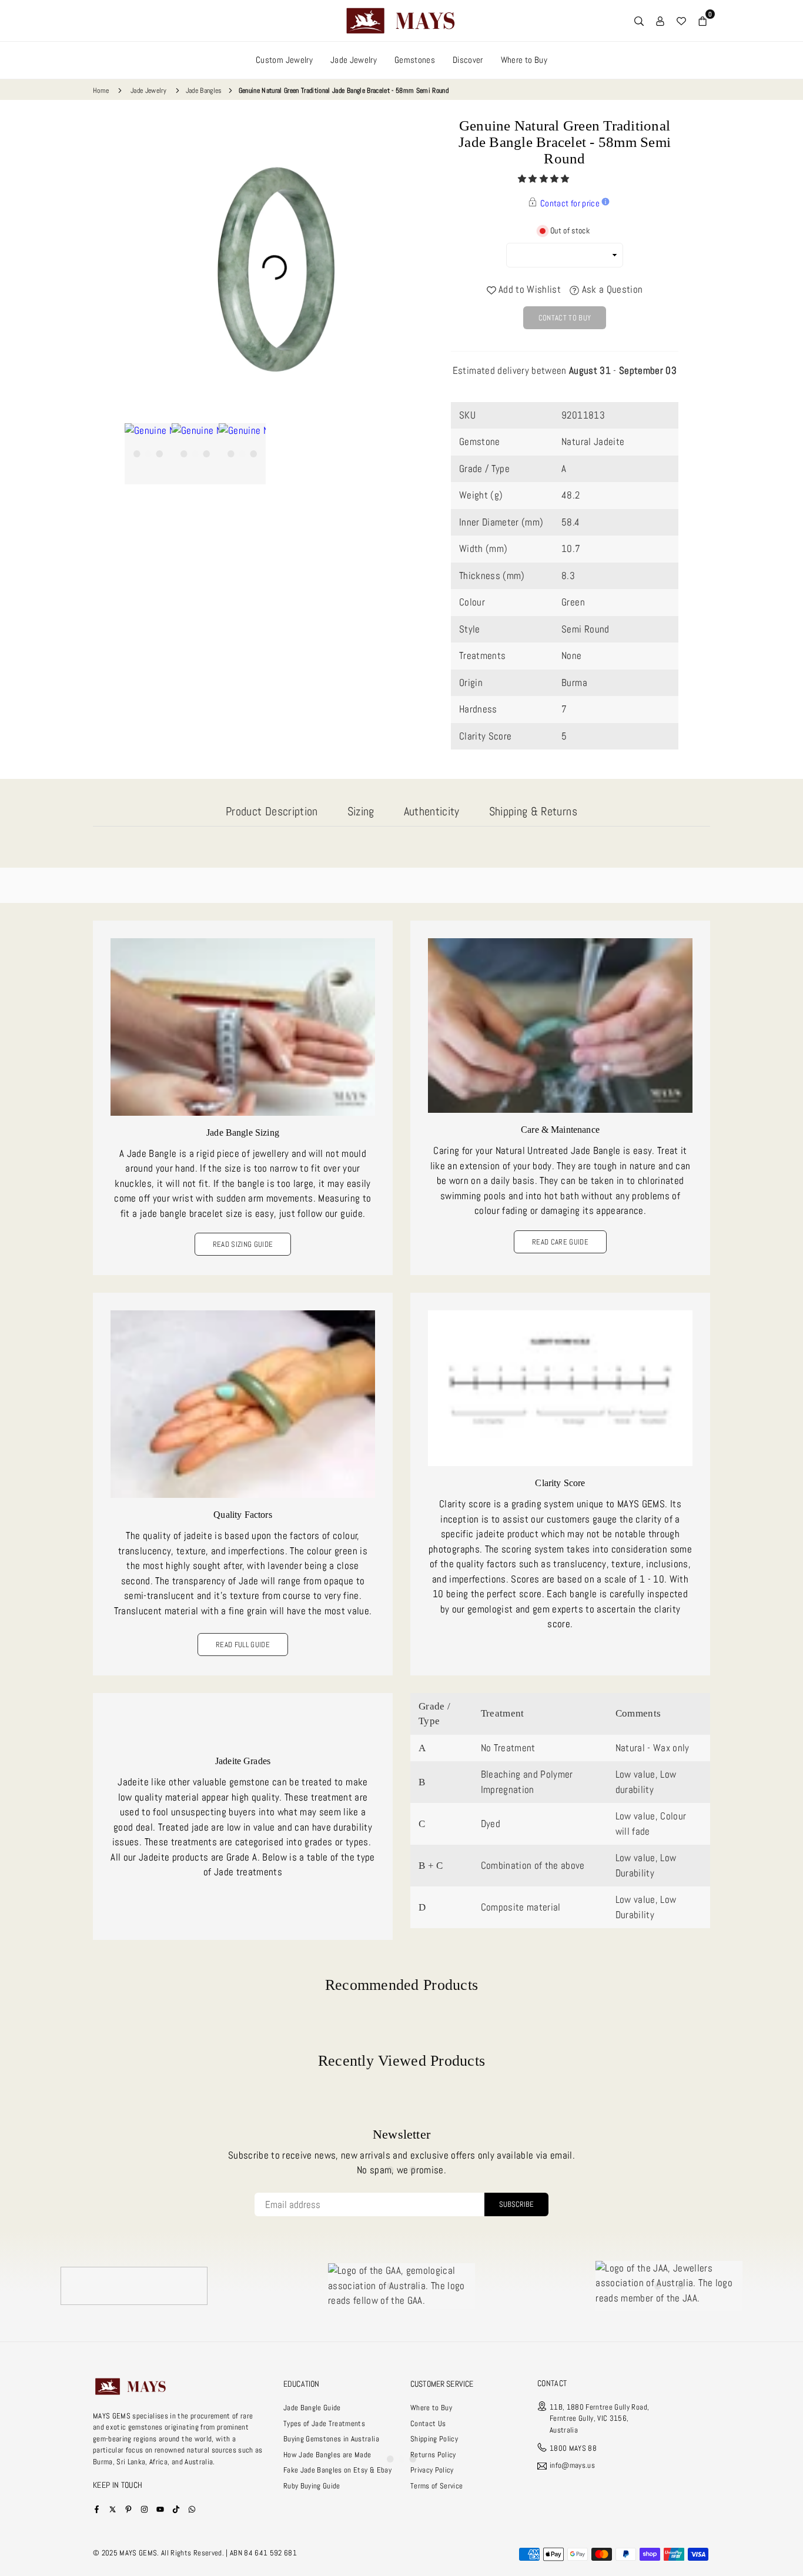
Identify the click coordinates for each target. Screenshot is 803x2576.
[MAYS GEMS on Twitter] (113, 2509)
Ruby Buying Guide (312, 2486)
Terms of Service (436, 2486)
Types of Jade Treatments (324, 2423)
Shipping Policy (434, 2439)
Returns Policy (433, 2455)
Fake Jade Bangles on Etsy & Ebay (337, 2470)
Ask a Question (611, 289)
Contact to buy (565, 318)
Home (101, 91)
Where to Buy (524, 60)
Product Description (272, 811)
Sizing (361, 811)
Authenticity (432, 811)
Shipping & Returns (533, 811)
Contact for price (570, 203)
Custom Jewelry (284, 60)
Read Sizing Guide (243, 1244)
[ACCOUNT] (660, 21)
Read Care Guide (560, 1242)
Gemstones (415, 60)
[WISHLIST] (681, 21)
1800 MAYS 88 (573, 2448)
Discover (468, 60)
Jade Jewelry (354, 60)
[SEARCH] (639, 21)
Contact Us (428, 2423)
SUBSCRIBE (516, 2204)
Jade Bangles (204, 91)
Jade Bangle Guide (312, 2408)
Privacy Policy (432, 2470)
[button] (545, 179)
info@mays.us (572, 2466)
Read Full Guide (243, 1645)
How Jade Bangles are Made (327, 2455)
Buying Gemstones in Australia (331, 2439)
